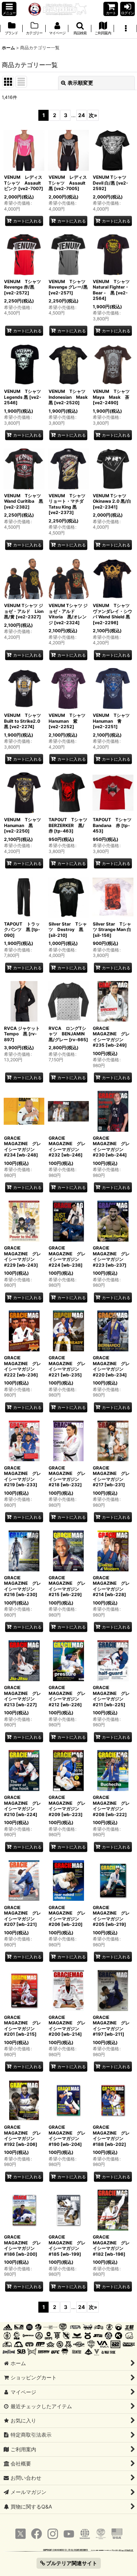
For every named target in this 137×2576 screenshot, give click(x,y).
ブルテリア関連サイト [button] (71, 2563)
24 (82, 115)
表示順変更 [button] (80, 83)
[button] (9, 9)
